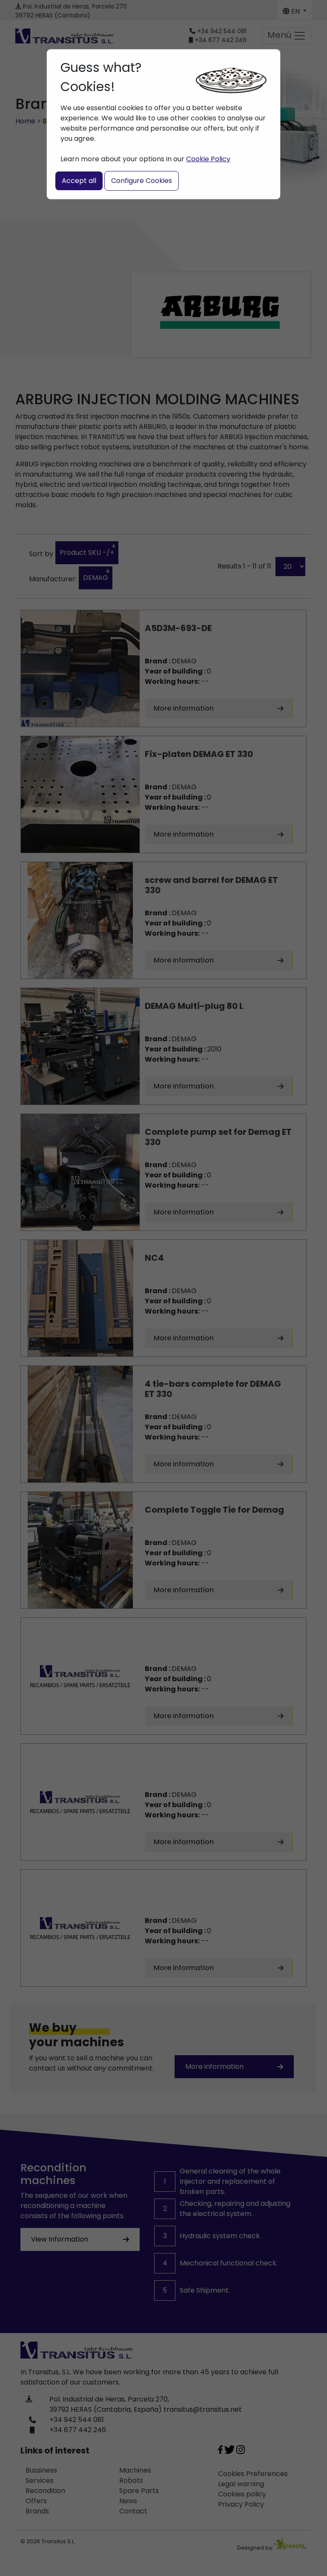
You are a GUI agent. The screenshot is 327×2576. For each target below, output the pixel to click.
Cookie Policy (208, 159)
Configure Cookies (142, 181)
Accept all (79, 181)
